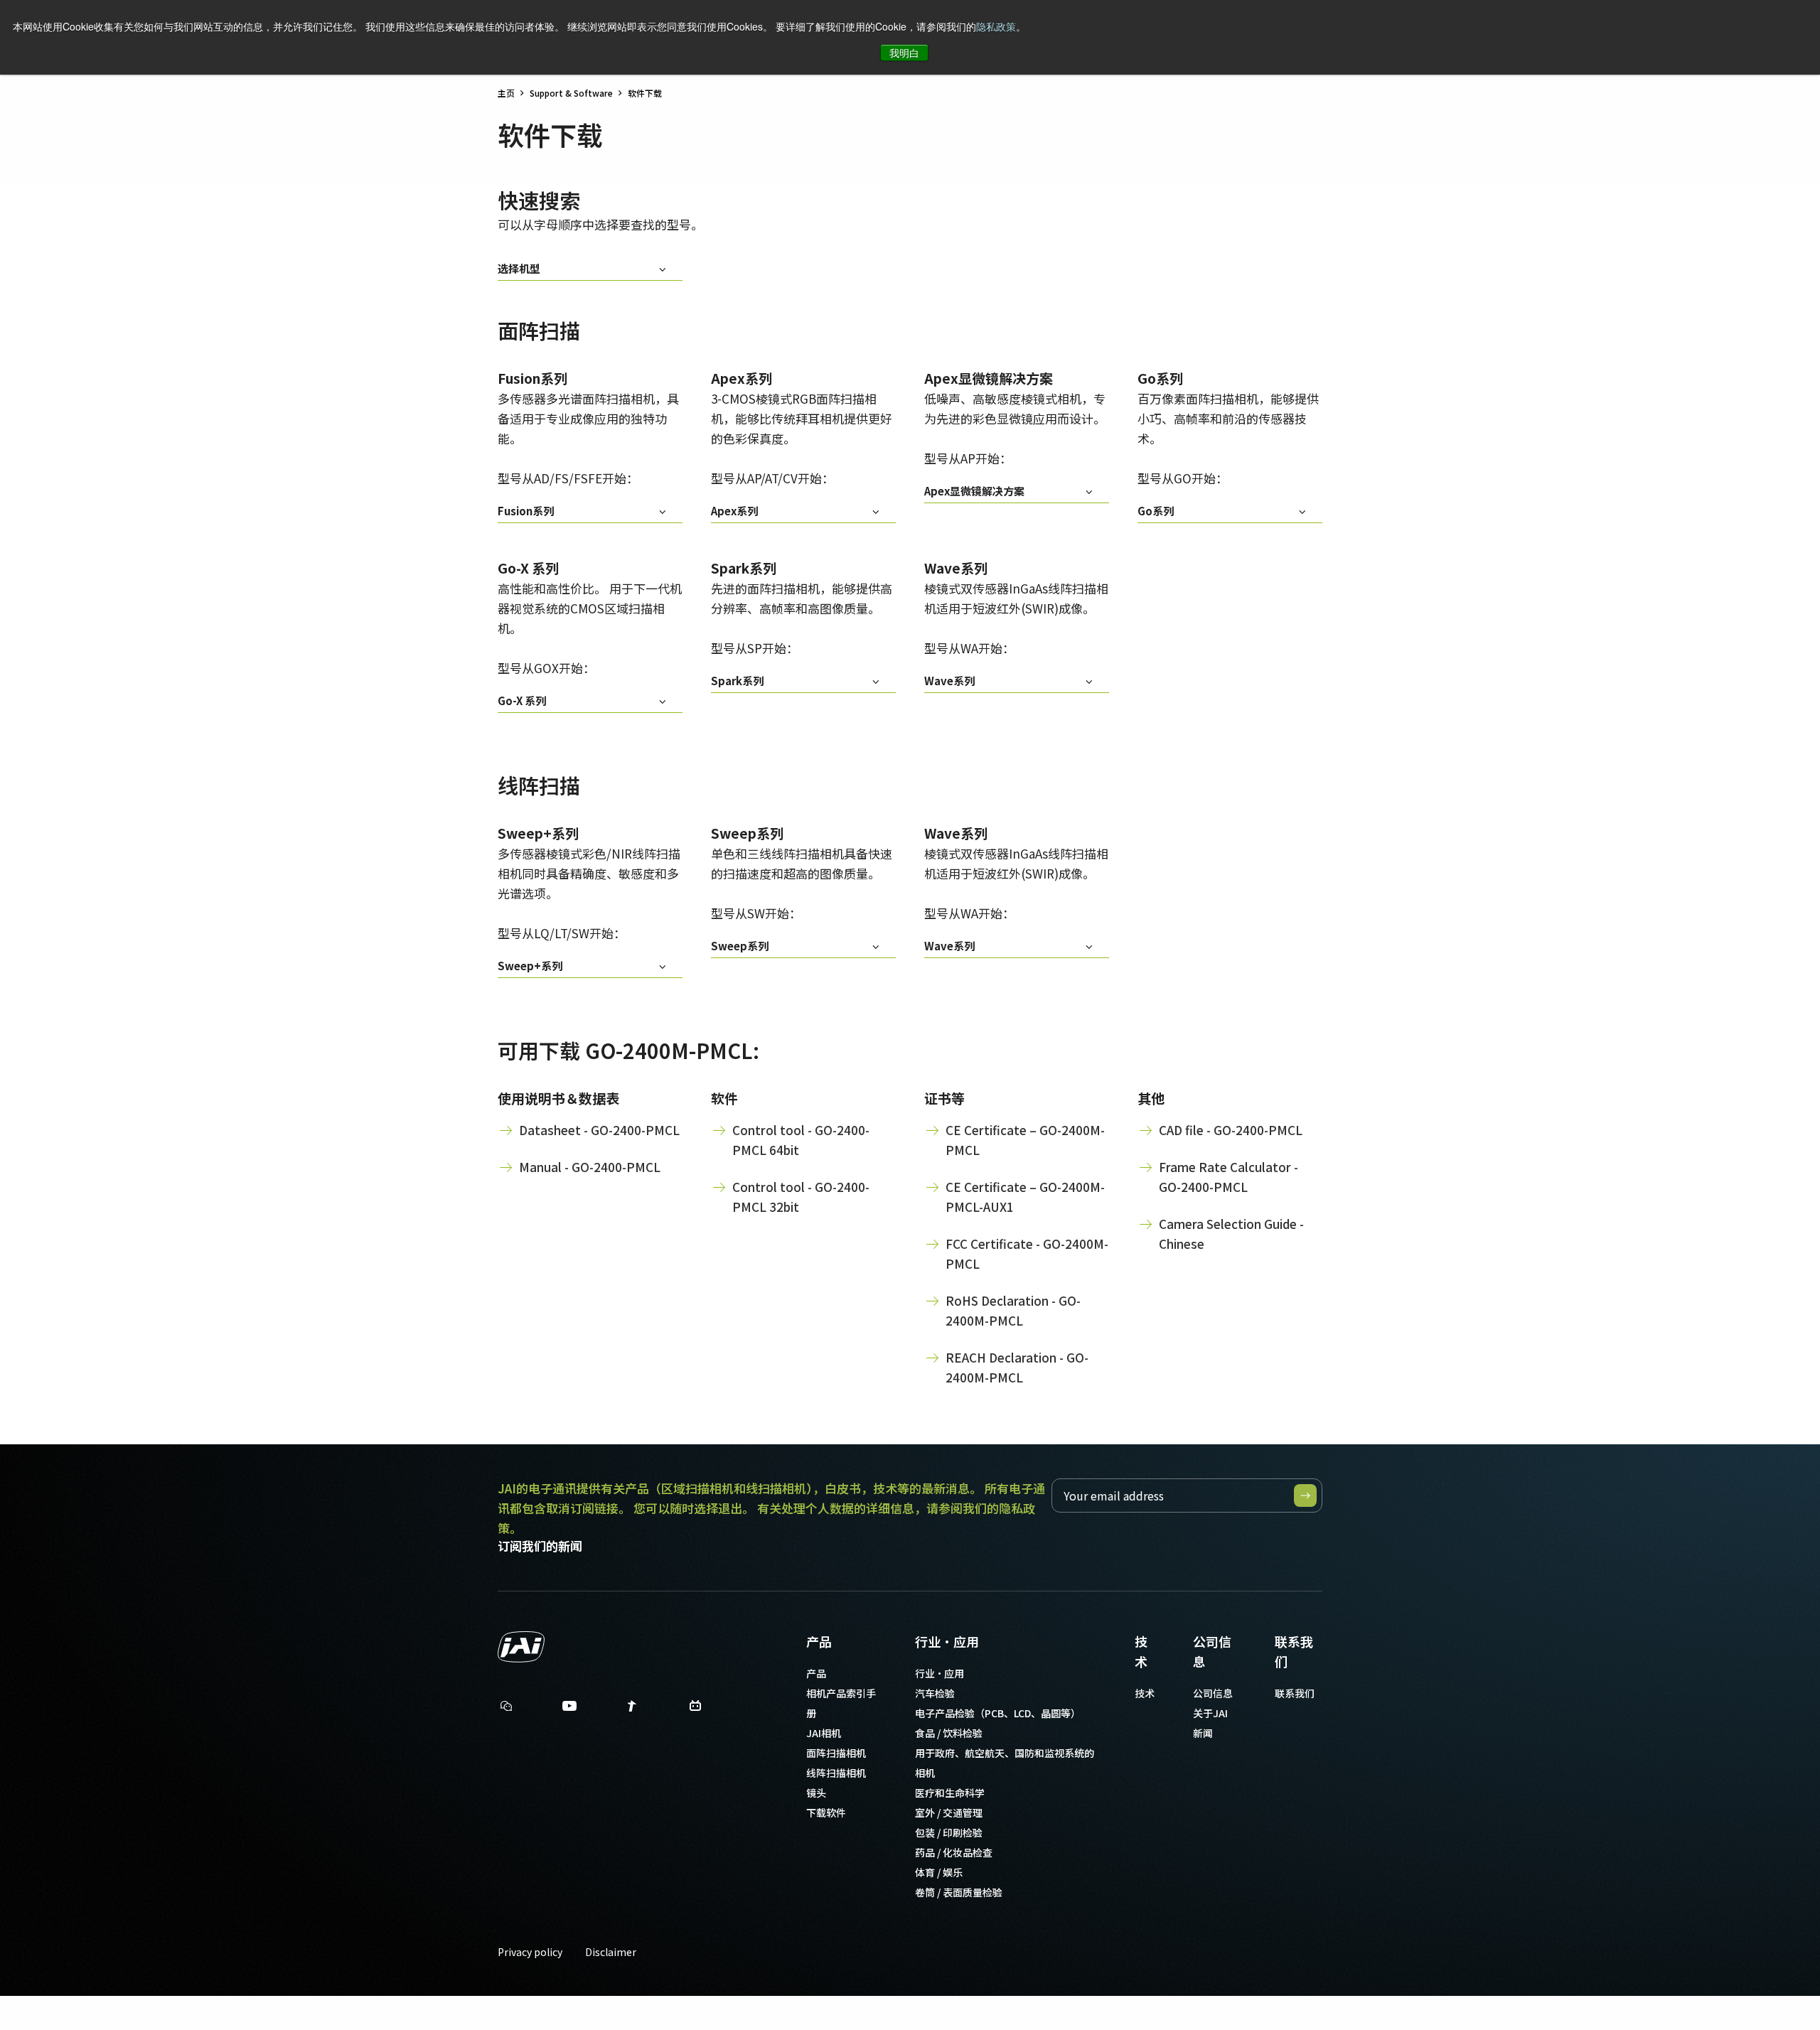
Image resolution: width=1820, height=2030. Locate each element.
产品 (819, 1641)
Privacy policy (530, 1952)
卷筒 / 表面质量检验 (959, 1892)
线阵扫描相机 (836, 1773)
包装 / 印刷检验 (949, 1832)
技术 (1141, 1651)
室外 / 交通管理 (949, 1812)
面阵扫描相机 (836, 1753)
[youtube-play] (569, 1709)
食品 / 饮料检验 (949, 1733)
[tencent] (632, 1709)
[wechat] (506, 1706)
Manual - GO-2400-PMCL (590, 1167)
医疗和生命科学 (950, 1793)
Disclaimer (611, 1952)
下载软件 (826, 1812)
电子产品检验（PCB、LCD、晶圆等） (998, 1713)
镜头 (816, 1793)
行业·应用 (947, 1641)
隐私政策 (996, 26)
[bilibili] (695, 1709)
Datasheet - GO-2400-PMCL (599, 1130)
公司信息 (1212, 1651)
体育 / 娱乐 (939, 1872)
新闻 (1203, 1733)
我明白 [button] (904, 53)
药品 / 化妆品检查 (954, 1852)
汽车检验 (935, 1693)
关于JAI (1210, 1713)
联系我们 (1294, 1651)
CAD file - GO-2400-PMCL (1231, 1130)
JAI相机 (824, 1733)
